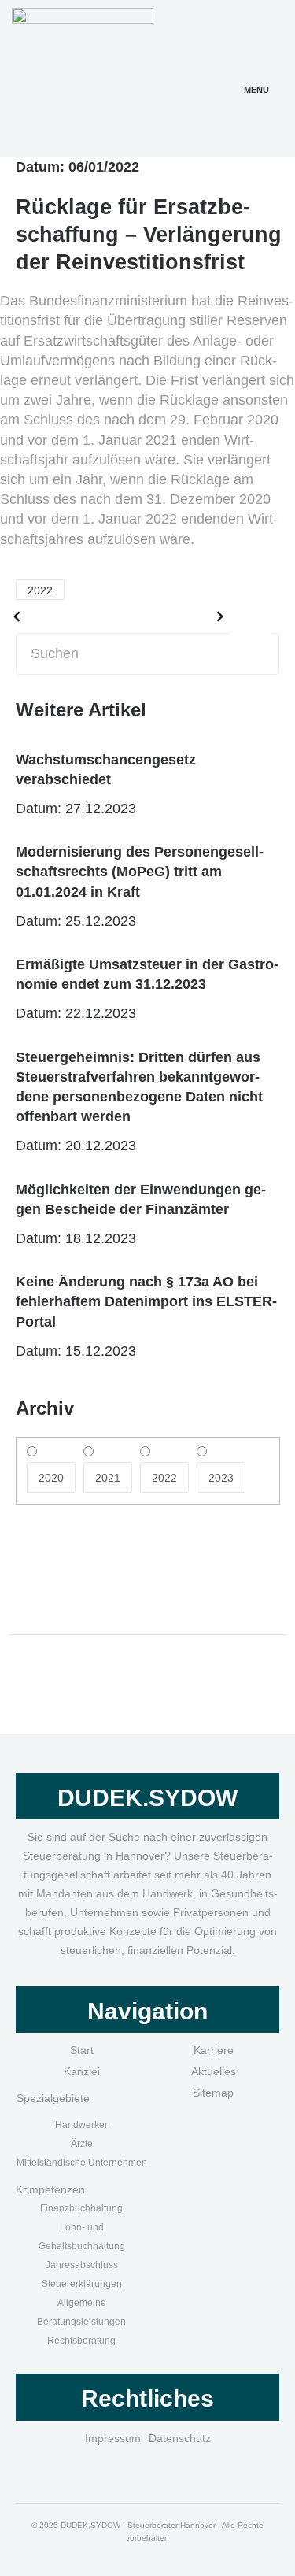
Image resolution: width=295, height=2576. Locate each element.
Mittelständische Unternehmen (82, 2163)
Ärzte (82, 2144)
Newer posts (168, 616)
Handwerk (77, 2125)
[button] (256, 71)
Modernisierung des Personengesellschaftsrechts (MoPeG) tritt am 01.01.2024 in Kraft (140, 872)
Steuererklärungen (82, 2284)
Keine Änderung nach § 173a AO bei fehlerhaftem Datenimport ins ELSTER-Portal (146, 1301)
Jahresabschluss (82, 2265)
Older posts (65, 616)
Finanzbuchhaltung (81, 2208)
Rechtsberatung (81, 2341)
